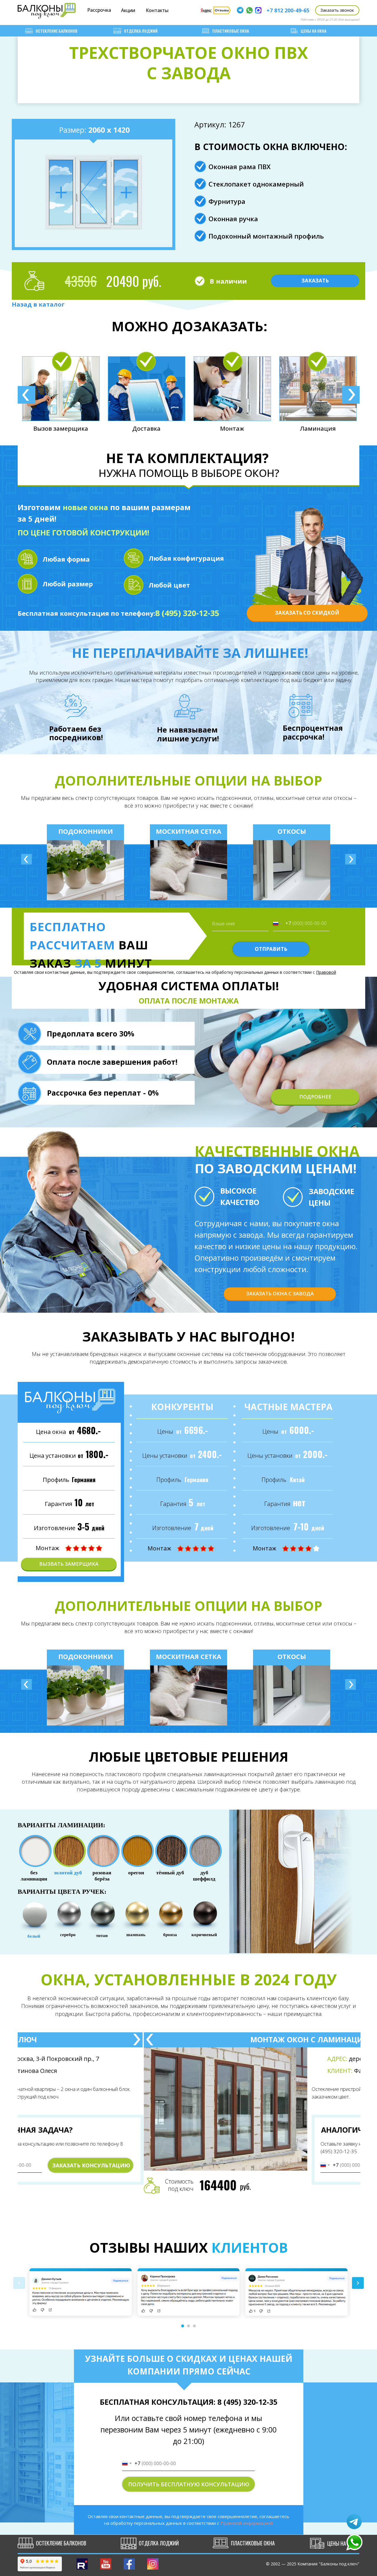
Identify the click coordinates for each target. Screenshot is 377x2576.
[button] (337, 10)
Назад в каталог (38, 304)
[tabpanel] (73, 393)
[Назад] (27, 859)
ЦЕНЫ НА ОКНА (314, 31)
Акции (128, 10)
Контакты (157, 10)
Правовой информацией (247, 2523)
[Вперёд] (350, 859)
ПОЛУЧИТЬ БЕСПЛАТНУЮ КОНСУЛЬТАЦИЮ (189, 2484)
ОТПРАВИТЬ (271, 949)
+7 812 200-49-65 (288, 10)
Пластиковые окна (231, 31)
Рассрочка (99, 10)
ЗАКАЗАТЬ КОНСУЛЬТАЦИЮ (144, 2165)
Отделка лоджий (141, 31)
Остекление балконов (57, 31)
